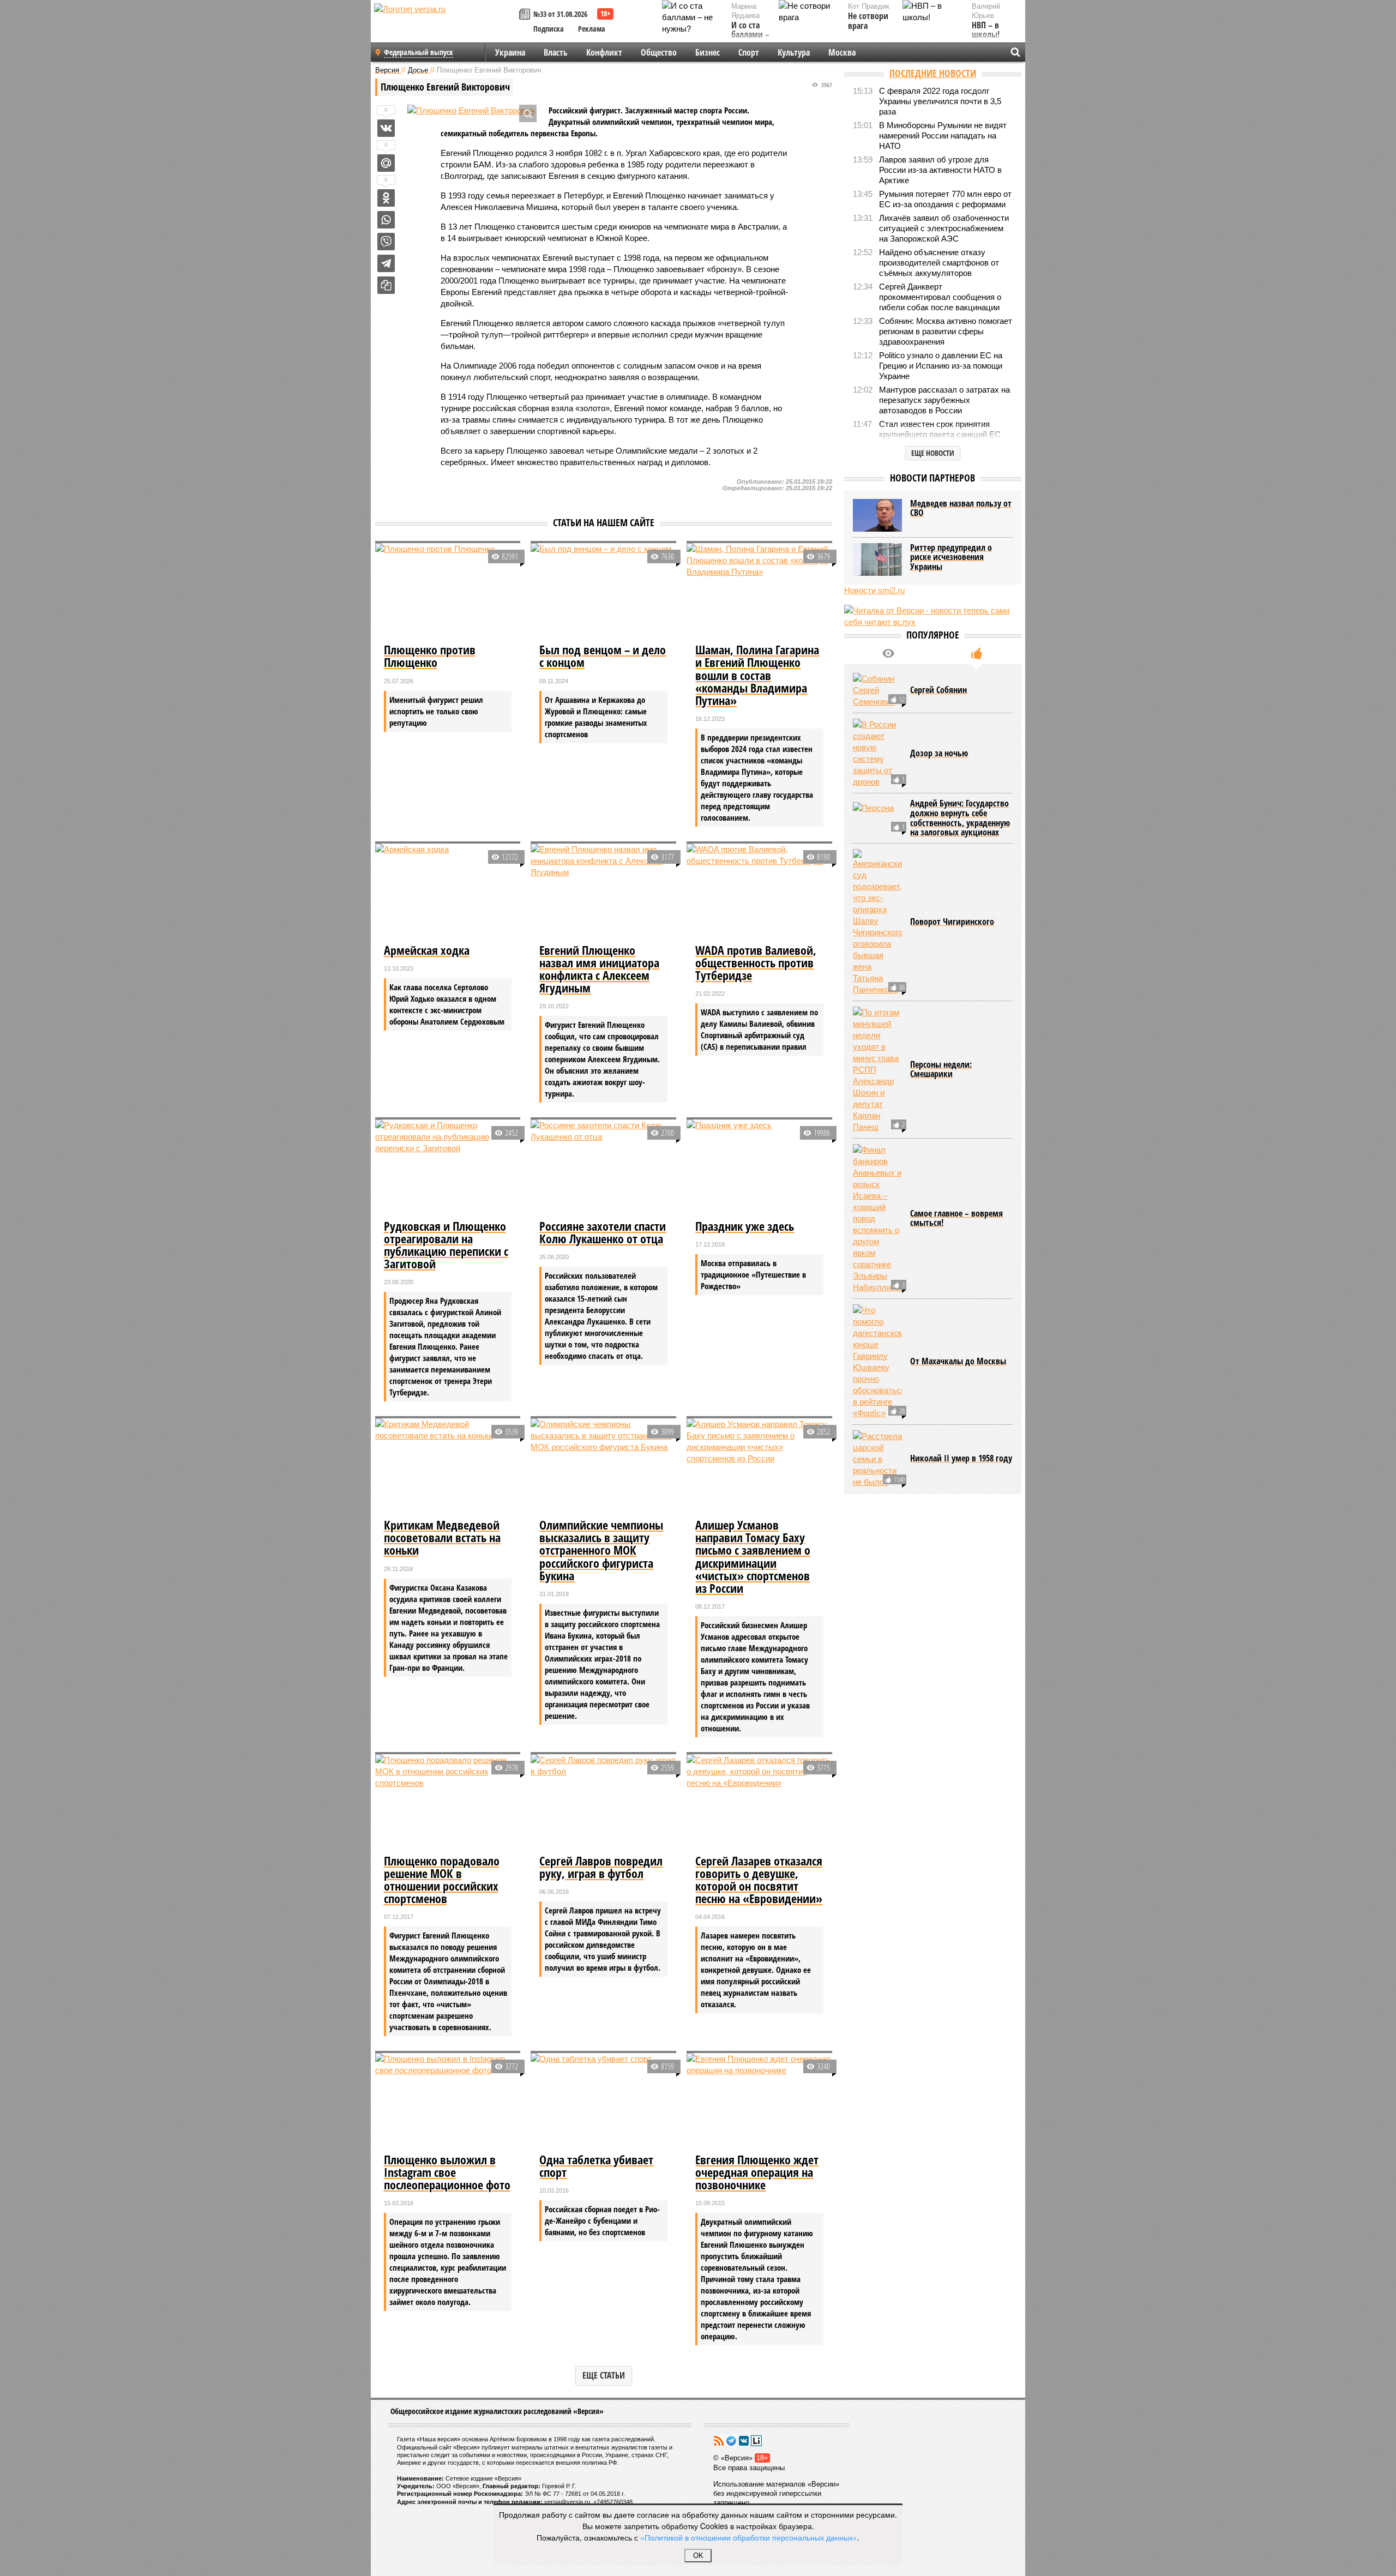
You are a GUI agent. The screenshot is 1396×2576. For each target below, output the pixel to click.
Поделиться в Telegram (386, 263)
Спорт (749, 52)
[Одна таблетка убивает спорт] (603, 2102)
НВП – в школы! (986, 30)
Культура (794, 52)
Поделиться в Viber (386, 242)
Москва (842, 52)
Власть (556, 52)
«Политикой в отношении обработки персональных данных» (749, 2537)
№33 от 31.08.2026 (560, 14)
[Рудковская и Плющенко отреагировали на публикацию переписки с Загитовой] (448, 1168)
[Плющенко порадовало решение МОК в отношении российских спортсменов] (448, 1803)
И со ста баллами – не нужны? (750, 35)
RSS (719, 2441)
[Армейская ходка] (448, 892)
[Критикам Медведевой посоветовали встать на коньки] (448, 1467)
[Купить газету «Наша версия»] (526, 15)
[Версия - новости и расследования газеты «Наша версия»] (445, 26)
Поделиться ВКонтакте (386, 128)
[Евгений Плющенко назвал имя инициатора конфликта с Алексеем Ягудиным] (603, 892)
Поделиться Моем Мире (386, 163)
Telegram (731, 2441)
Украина (510, 52)
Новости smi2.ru (874, 590)
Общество (659, 52)
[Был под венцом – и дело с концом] (603, 592)
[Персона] (877, 818)
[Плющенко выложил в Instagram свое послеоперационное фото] (448, 2102)
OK (698, 2556)
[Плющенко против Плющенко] (448, 592)
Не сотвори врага (868, 21)
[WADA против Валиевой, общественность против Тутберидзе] (759, 892)
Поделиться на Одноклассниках (386, 198)
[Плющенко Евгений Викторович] (471, 110)
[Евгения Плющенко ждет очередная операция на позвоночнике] (759, 2102)
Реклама (592, 29)
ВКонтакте (744, 2441)
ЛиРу (756, 2441)
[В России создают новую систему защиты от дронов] (877, 753)
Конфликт (604, 52)
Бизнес (708, 52)
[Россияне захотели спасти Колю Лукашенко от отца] (603, 1168)
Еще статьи (604, 2375)
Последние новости (933, 73)
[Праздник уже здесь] (759, 1168)
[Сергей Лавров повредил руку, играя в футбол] (603, 1803)
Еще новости (933, 453)
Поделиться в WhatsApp (386, 220)
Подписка (549, 29)
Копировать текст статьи (386, 285)
